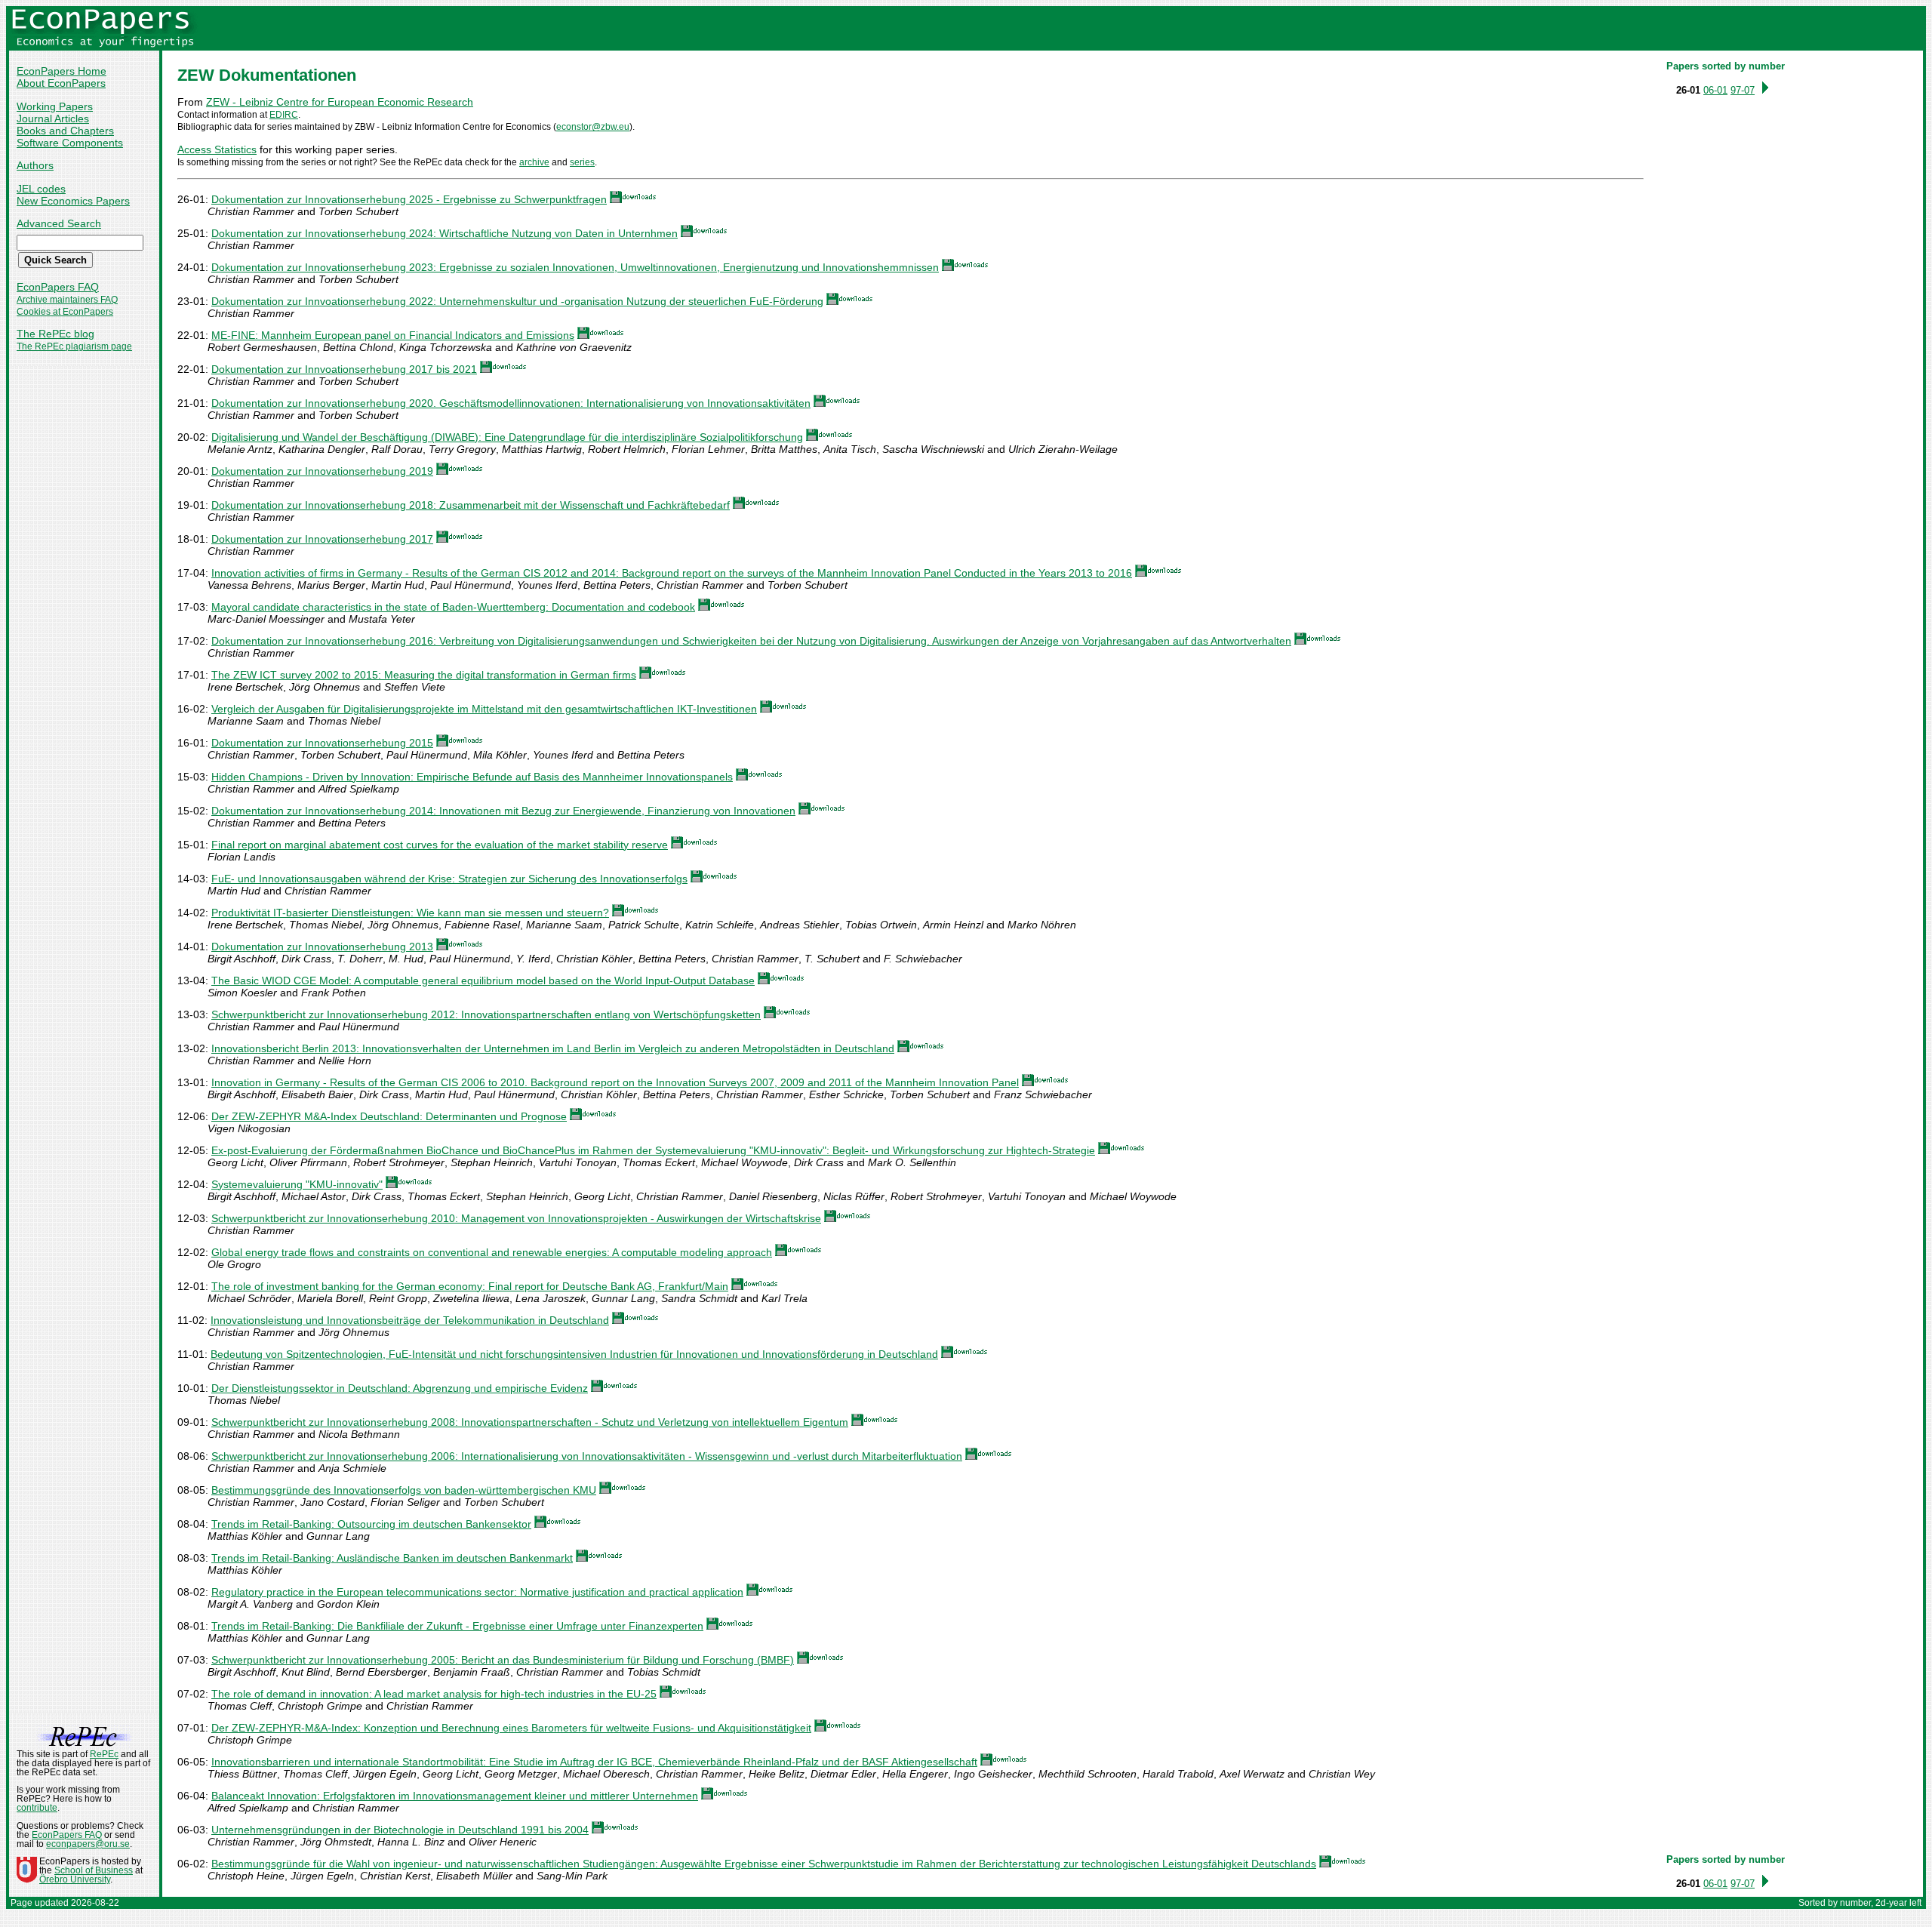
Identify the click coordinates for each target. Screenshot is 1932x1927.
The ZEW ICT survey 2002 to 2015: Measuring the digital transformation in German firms (424, 675)
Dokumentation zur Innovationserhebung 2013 (322, 947)
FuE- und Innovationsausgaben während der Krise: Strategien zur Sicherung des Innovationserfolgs (449, 879)
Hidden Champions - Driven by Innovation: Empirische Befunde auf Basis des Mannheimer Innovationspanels (472, 777)
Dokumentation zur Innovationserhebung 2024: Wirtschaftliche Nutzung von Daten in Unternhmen (445, 233)
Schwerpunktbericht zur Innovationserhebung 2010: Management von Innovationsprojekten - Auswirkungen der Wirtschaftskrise (516, 1218)
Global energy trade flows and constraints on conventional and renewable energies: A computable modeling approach (492, 1252)
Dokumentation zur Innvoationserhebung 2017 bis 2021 (344, 369)
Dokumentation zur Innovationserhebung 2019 (322, 471)
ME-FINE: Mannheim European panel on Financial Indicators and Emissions (393, 335)
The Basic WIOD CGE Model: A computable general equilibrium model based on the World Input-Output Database (483, 980)
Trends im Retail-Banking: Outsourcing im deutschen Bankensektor (371, 1524)
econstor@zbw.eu (593, 127)
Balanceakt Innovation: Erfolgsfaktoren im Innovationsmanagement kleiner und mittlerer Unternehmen (455, 1796)
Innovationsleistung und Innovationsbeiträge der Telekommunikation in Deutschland (410, 1320)
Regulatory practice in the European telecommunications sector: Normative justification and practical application (477, 1592)
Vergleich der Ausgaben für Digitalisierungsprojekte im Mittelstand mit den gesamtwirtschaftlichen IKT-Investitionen (484, 709)
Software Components (70, 143)
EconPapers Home (62, 71)
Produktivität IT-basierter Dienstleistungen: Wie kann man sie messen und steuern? (410, 913)
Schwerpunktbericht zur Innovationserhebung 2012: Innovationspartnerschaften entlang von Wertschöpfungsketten (486, 1014)
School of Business (94, 1870)
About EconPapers (61, 83)
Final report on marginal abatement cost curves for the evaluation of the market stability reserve (440, 845)
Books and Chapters (65, 131)
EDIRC (284, 115)
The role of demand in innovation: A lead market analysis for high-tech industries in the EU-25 (434, 1694)
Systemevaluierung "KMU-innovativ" (297, 1184)
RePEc (104, 1754)
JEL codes (41, 189)
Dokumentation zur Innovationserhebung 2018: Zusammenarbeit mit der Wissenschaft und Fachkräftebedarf (471, 505)
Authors (35, 165)
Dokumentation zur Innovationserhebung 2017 (322, 539)
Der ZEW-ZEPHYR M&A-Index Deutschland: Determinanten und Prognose (389, 1116)
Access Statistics (217, 149)
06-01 (1715, 90)
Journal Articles (53, 119)
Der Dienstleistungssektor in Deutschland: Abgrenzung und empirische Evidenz (400, 1388)
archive (534, 162)
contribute (37, 1808)
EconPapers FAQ (58, 287)
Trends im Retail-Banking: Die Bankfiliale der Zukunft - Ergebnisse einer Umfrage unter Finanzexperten (457, 1626)
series (582, 162)
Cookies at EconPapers (65, 312)
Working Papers (55, 106)
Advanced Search (59, 223)
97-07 (1743, 90)
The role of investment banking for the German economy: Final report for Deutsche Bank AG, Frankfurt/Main (470, 1286)
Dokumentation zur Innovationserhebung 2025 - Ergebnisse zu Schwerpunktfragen (409, 199)
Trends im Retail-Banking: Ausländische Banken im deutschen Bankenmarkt (392, 1558)
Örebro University (75, 1879)
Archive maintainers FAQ (67, 300)
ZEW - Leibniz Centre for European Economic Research (340, 102)
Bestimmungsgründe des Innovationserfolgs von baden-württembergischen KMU (404, 1490)
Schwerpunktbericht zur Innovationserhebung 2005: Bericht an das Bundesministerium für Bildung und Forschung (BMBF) (503, 1660)
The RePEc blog (55, 334)
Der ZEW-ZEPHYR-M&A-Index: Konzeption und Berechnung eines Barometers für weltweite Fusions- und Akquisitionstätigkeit (511, 1728)
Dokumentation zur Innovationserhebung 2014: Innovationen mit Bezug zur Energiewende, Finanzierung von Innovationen (503, 811)
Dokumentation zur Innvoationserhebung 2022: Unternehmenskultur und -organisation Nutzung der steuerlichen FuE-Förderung (517, 301)
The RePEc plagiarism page (74, 346)
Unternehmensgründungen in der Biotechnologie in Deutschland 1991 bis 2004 (400, 1830)
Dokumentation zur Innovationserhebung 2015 (322, 743)
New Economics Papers (73, 201)
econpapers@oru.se (88, 1844)
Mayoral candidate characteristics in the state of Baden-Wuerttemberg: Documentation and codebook (453, 607)
